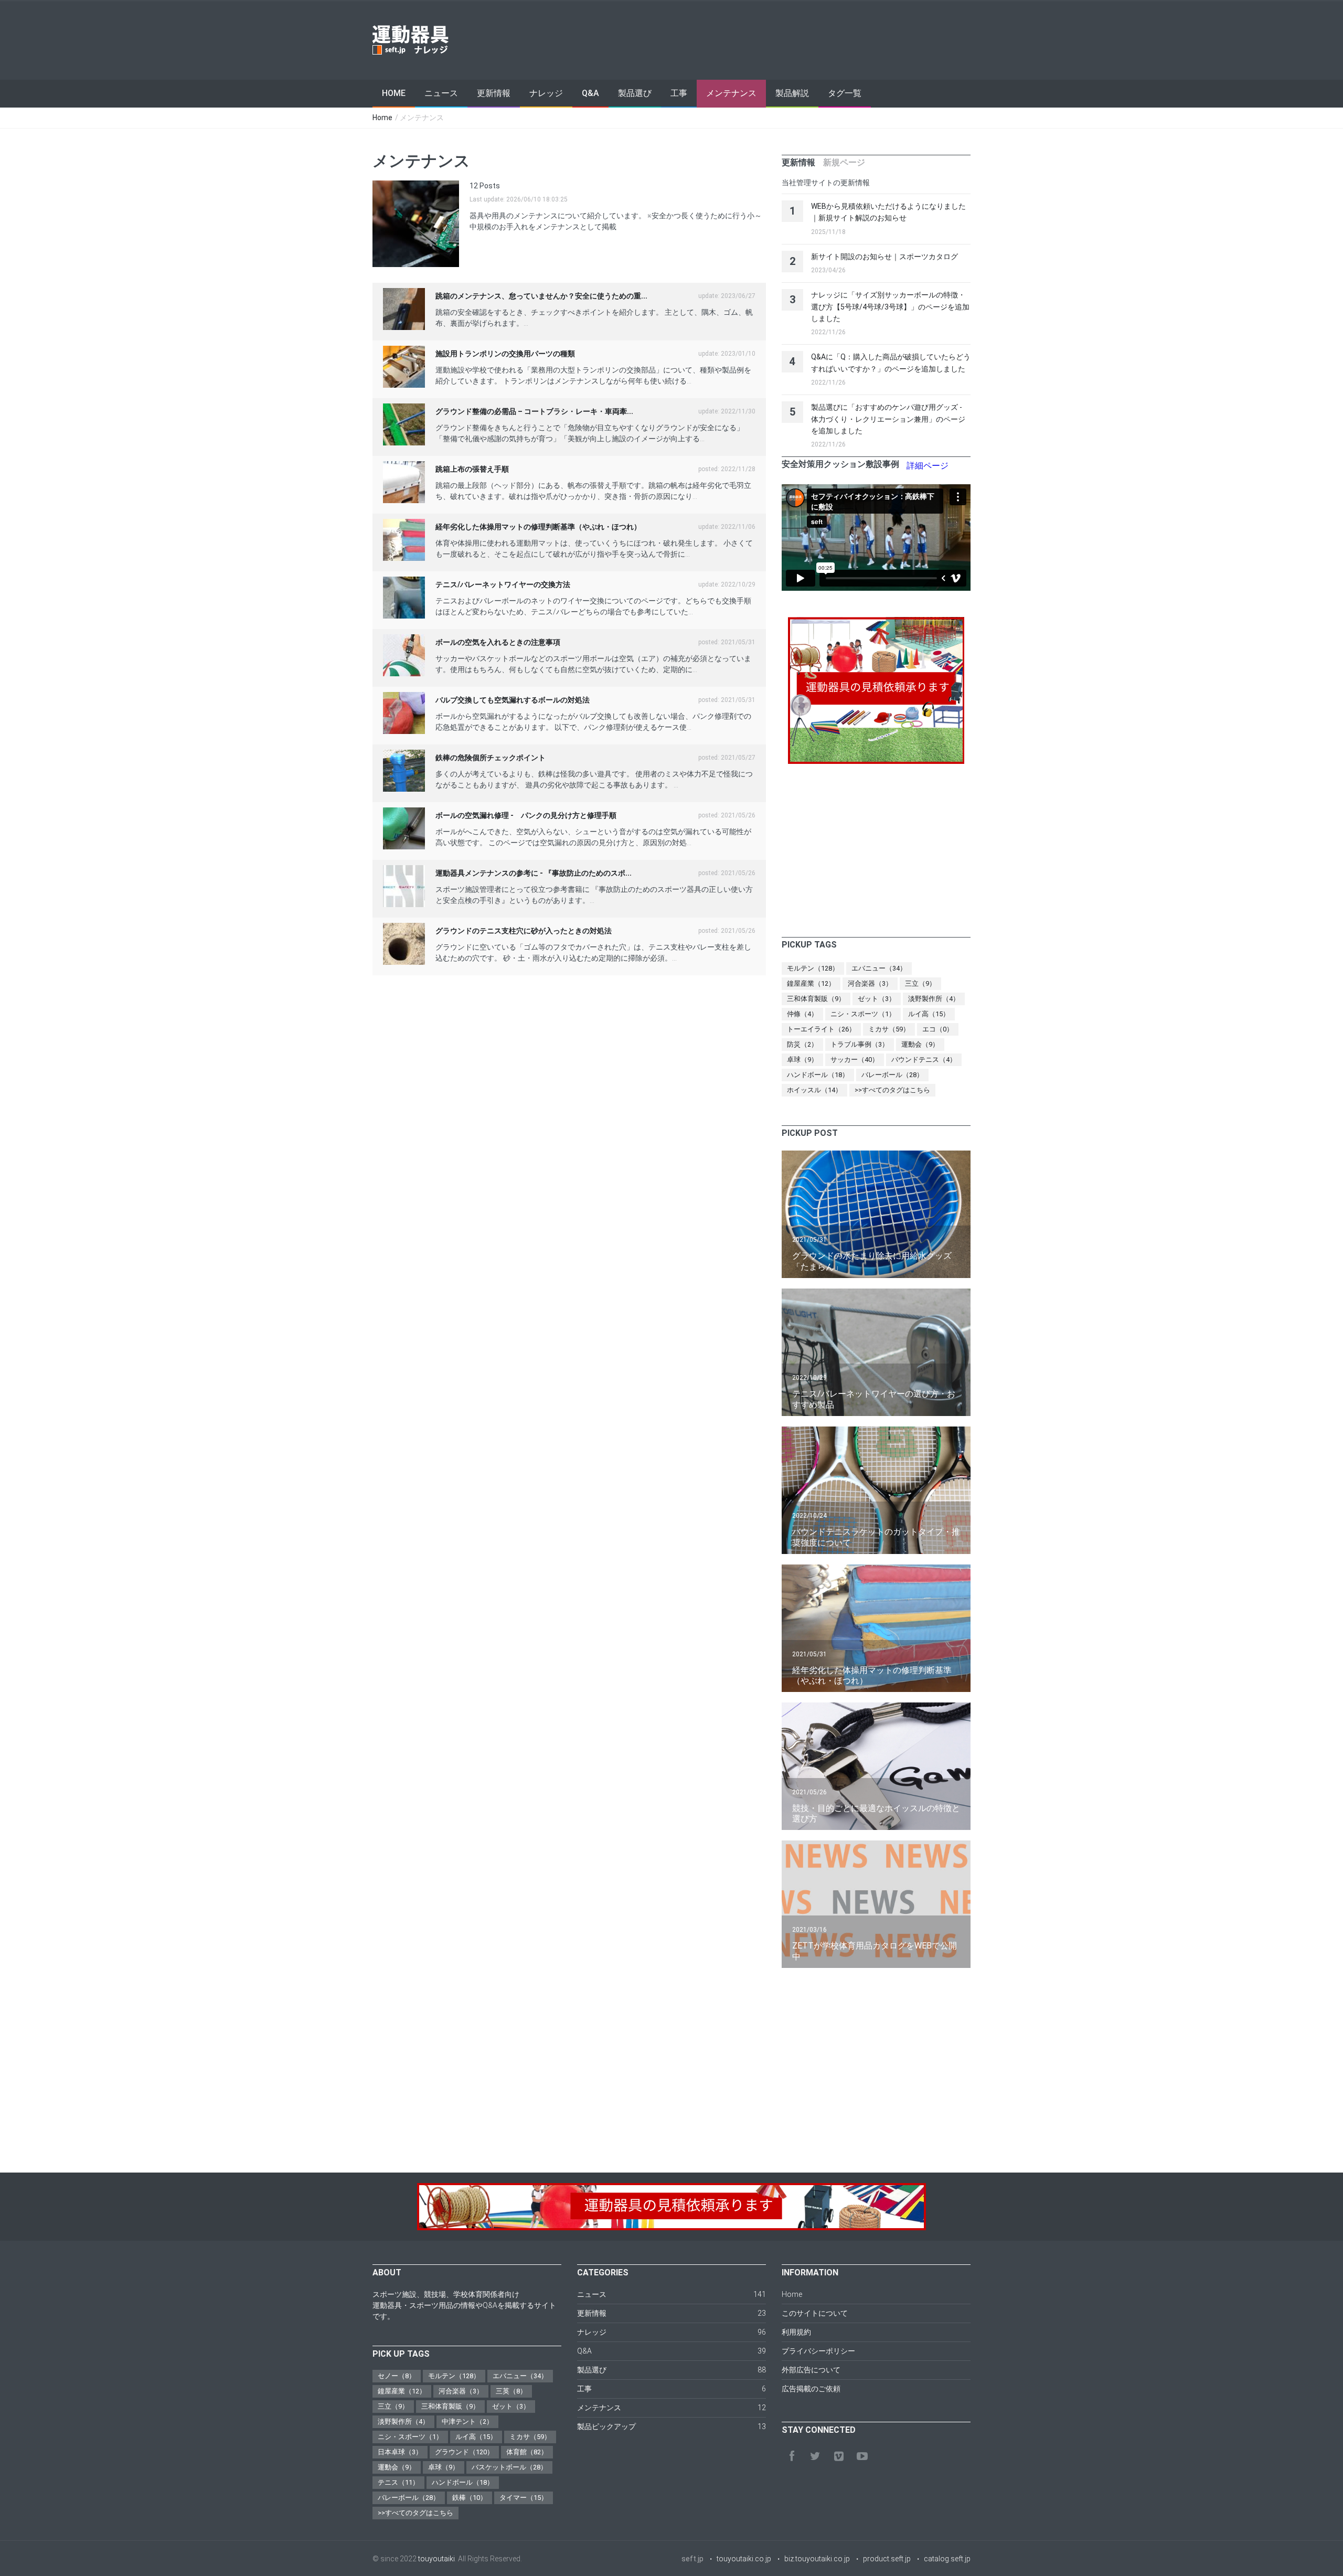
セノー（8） (397, 2376)
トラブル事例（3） (860, 1044)
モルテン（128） (813, 968)
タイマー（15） (524, 2498)
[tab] (798, 163)
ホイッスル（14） (814, 1090)
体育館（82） (527, 2452)
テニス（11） (398, 2482)
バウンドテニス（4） (924, 1060)
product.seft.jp (887, 2559)
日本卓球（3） (400, 2452)
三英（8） (511, 2391)
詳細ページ (928, 466)
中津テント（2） (467, 2421)
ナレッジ (546, 93)
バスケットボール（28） (509, 2467)
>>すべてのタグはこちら (892, 1090)
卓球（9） (802, 1060)
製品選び (635, 93)
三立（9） (920, 983)
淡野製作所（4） (934, 999)
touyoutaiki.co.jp (744, 2559)
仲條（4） (802, 1014)
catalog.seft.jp (947, 2559)
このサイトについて (815, 2313)
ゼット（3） (877, 999)
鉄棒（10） (470, 2498)
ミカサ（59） (889, 1029)
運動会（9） (920, 1044)
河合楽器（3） (870, 983)
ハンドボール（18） (818, 1075)
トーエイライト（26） (821, 1029)
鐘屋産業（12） (811, 983)
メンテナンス (731, 93)
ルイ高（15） (929, 1014)
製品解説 (792, 93)
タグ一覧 (845, 93)
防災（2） (802, 1044)
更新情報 (494, 93)
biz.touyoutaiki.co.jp (817, 2559)
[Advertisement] (780, 40)
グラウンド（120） (464, 2452)
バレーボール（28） (892, 1075)
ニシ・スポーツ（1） (863, 1014)
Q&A (590, 93)
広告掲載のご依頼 (811, 2389)
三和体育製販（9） (816, 999)
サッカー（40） (855, 1060)
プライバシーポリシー (818, 2351)
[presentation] (798, 163)
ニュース (441, 93)
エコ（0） (938, 1029)
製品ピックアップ (606, 2426)
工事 (679, 93)
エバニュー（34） (879, 968)
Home (394, 93)
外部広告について (811, 2370)
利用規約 (796, 2332)
